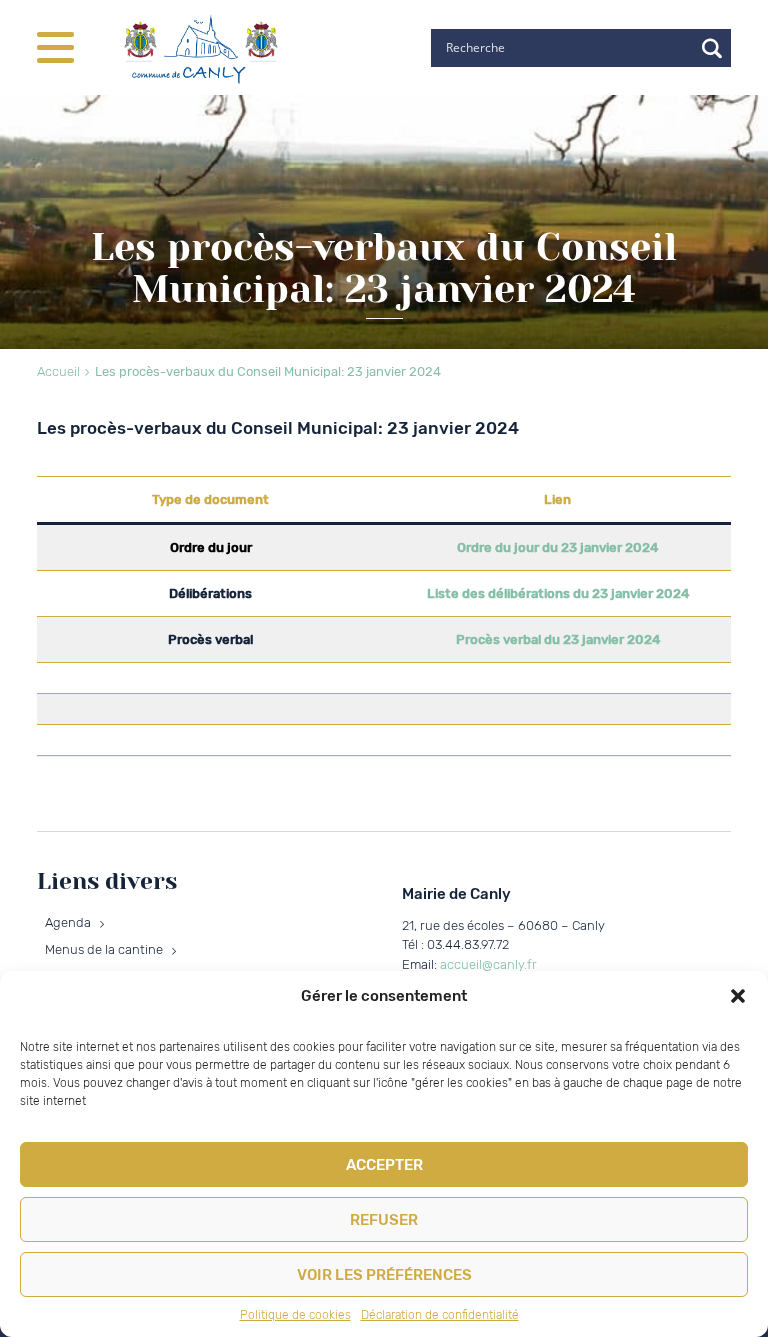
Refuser (384, 1220)
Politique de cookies (295, 1315)
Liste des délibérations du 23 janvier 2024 (558, 593)
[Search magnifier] (712, 48)
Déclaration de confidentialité (440, 1315)
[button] (738, 996)
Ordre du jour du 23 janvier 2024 (557, 547)
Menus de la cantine (104, 949)
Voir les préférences (384, 1275)
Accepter (384, 1165)
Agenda (68, 922)
